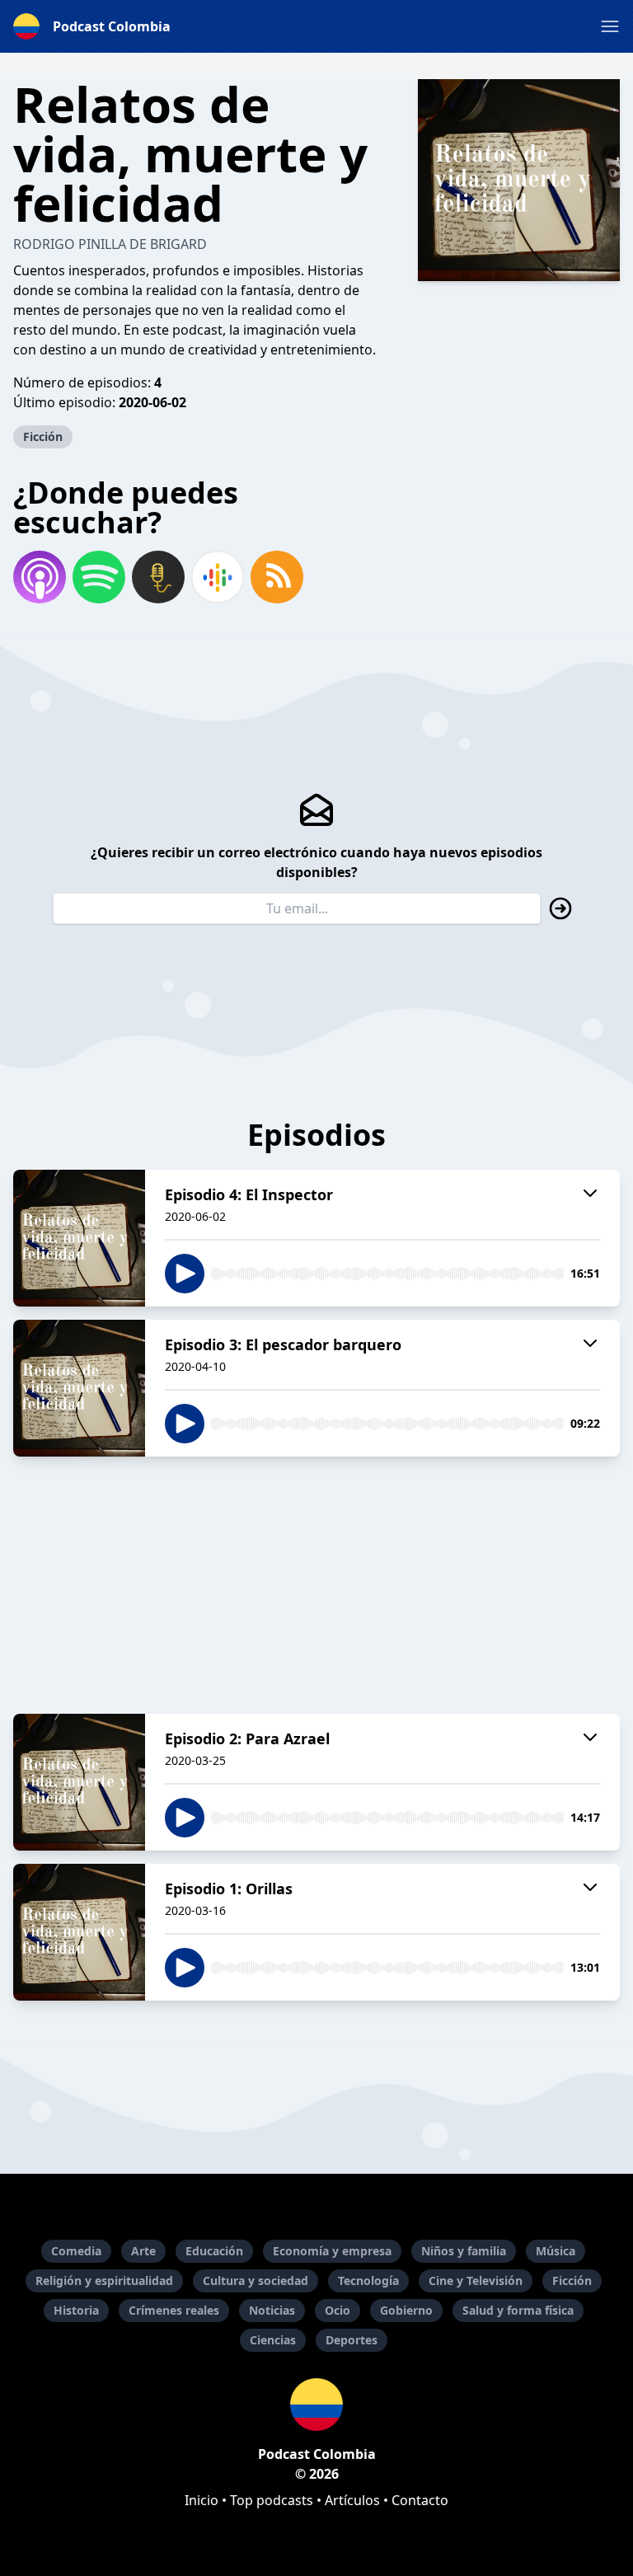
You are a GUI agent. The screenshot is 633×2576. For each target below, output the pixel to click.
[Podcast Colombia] (316, 2405)
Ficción (43, 436)
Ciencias (273, 2340)
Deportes (352, 2340)
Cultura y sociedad (256, 2280)
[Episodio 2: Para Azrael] (79, 1782)
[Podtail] (158, 577)
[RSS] (277, 577)
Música (556, 2251)
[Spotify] (99, 577)
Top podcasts (272, 2500)
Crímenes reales (174, 2310)
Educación (214, 2251)
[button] (610, 26)
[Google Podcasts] (218, 577)
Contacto (420, 2500)
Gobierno (406, 2310)
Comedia (76, 2251)
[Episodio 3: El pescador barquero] (79, 1388)
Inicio (202, 2500)
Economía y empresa (332, 2251)
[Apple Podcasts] (40, 577)
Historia (76, 2310)
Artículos (352, 2500)
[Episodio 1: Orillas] (79, 1932)
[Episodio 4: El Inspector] (79, 1238)
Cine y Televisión (476, 2280)
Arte (143, 2251)
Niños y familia (464, 2251)
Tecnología (368, 2280)
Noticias (272, 2310)
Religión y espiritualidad (104, 2280)
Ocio (338, 2310)
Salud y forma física (518, 2310)
